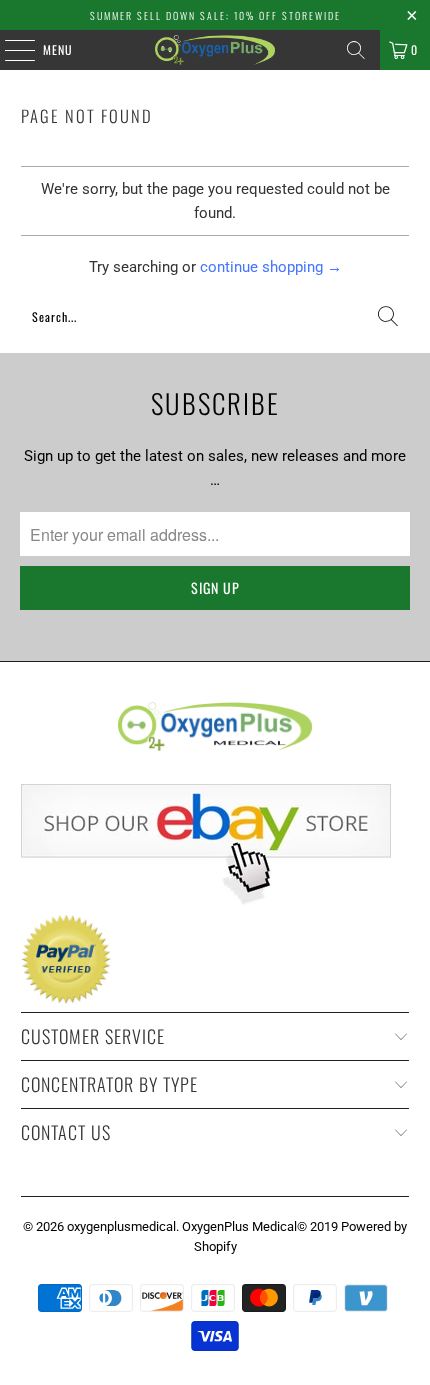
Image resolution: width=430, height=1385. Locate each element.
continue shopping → (271, 267)
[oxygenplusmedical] (215, 50)
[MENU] (9, 50)
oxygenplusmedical (121, 1226)
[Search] (356, 50)
